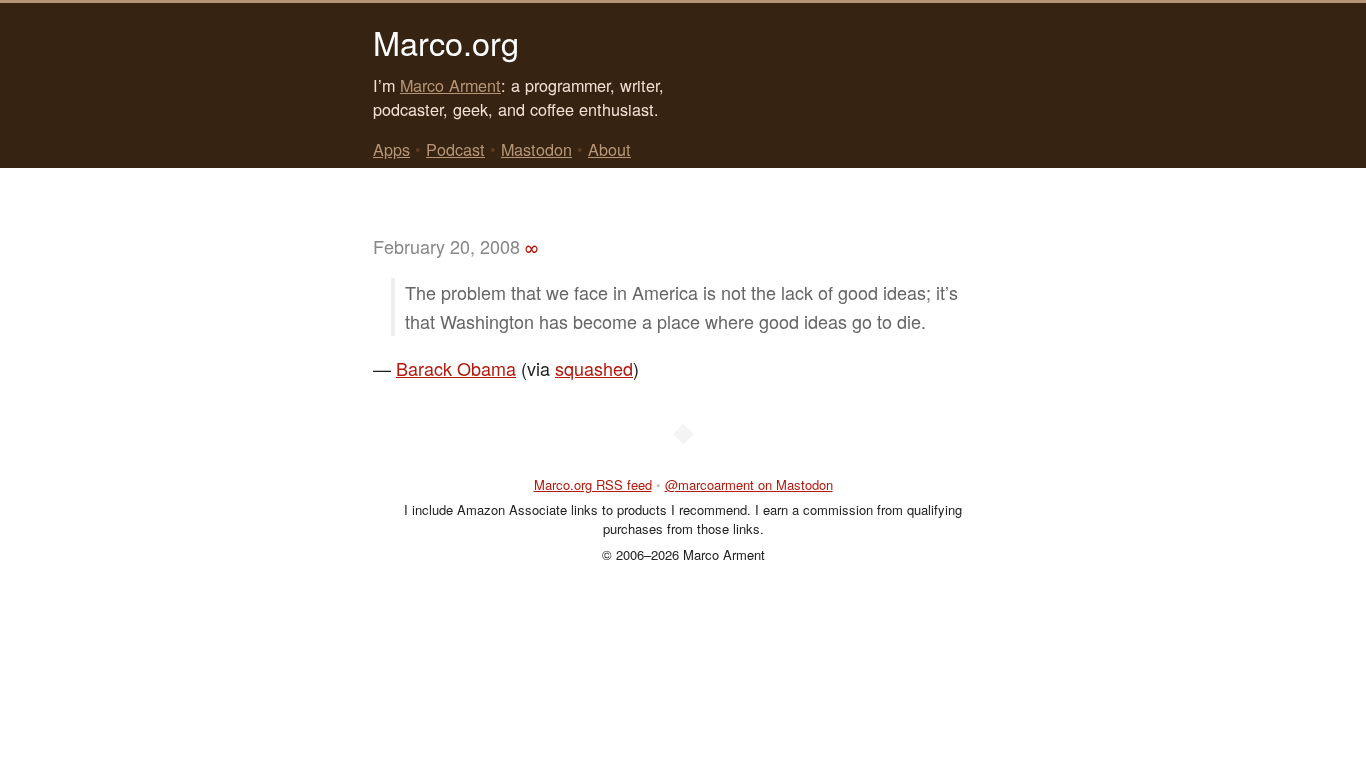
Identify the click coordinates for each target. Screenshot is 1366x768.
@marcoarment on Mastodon (749, 484)
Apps (391, 149)
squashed (594, 368)
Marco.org (446, 42)
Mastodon (536, 149)
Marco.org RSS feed (593, 484)
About (609, 149)
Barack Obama (456, 368)
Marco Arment (450, 85)
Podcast (455, 149)
